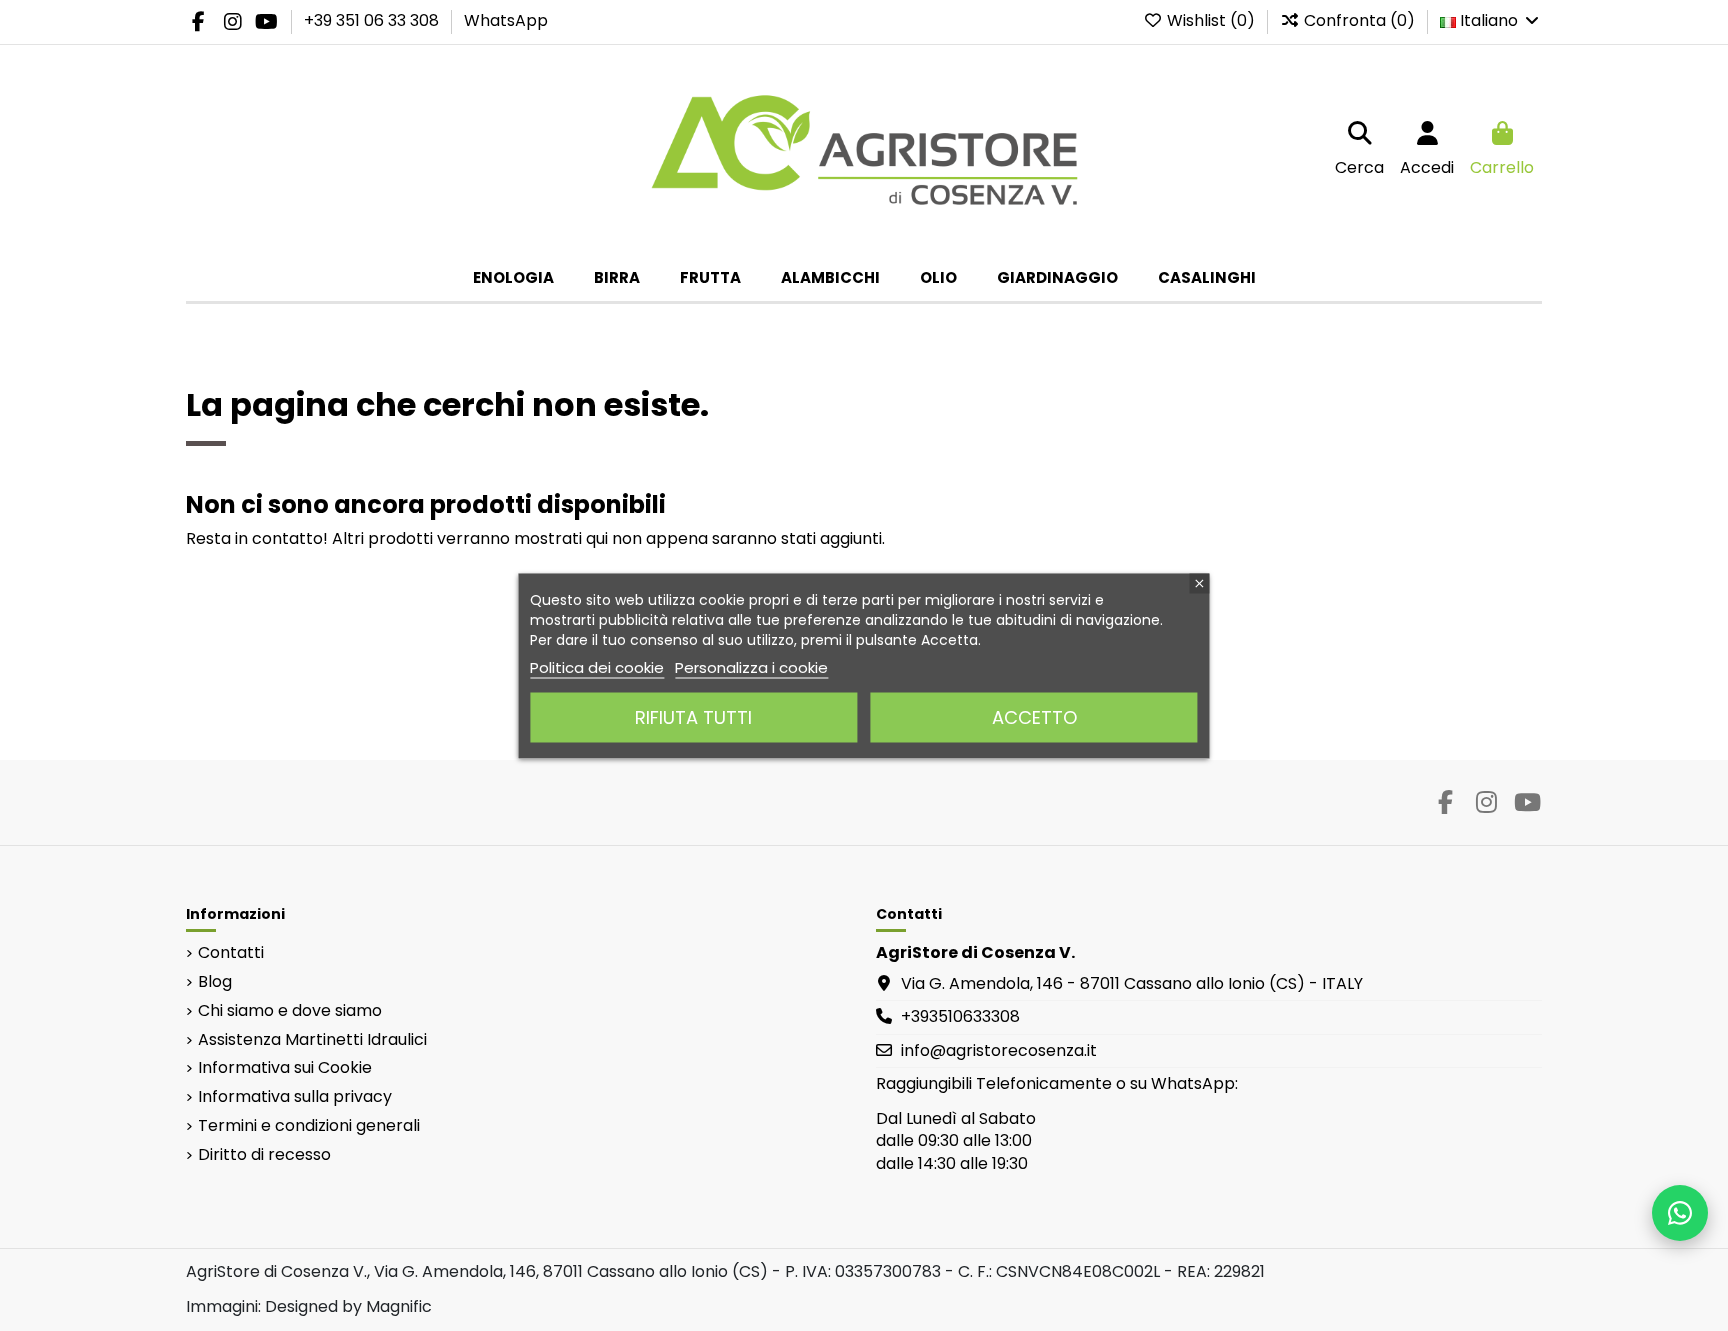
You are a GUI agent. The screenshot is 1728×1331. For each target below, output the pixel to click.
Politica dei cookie (597, 666)
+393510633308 (960, 1016)
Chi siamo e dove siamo (290, 1011)
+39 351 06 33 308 (373, 20)
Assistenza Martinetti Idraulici (312, 1040)
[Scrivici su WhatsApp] (1680, 1213)
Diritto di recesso (264, 1155)
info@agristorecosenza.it (999, 1050)
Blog (215, 982)
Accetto (1034, 716)
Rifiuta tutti (693, 716)
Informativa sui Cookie (285, 1068)
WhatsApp (506, 20)
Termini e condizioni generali (309, 1126)
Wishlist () (1211, 20)
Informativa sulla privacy (295, 1097)
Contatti (231, 953)
